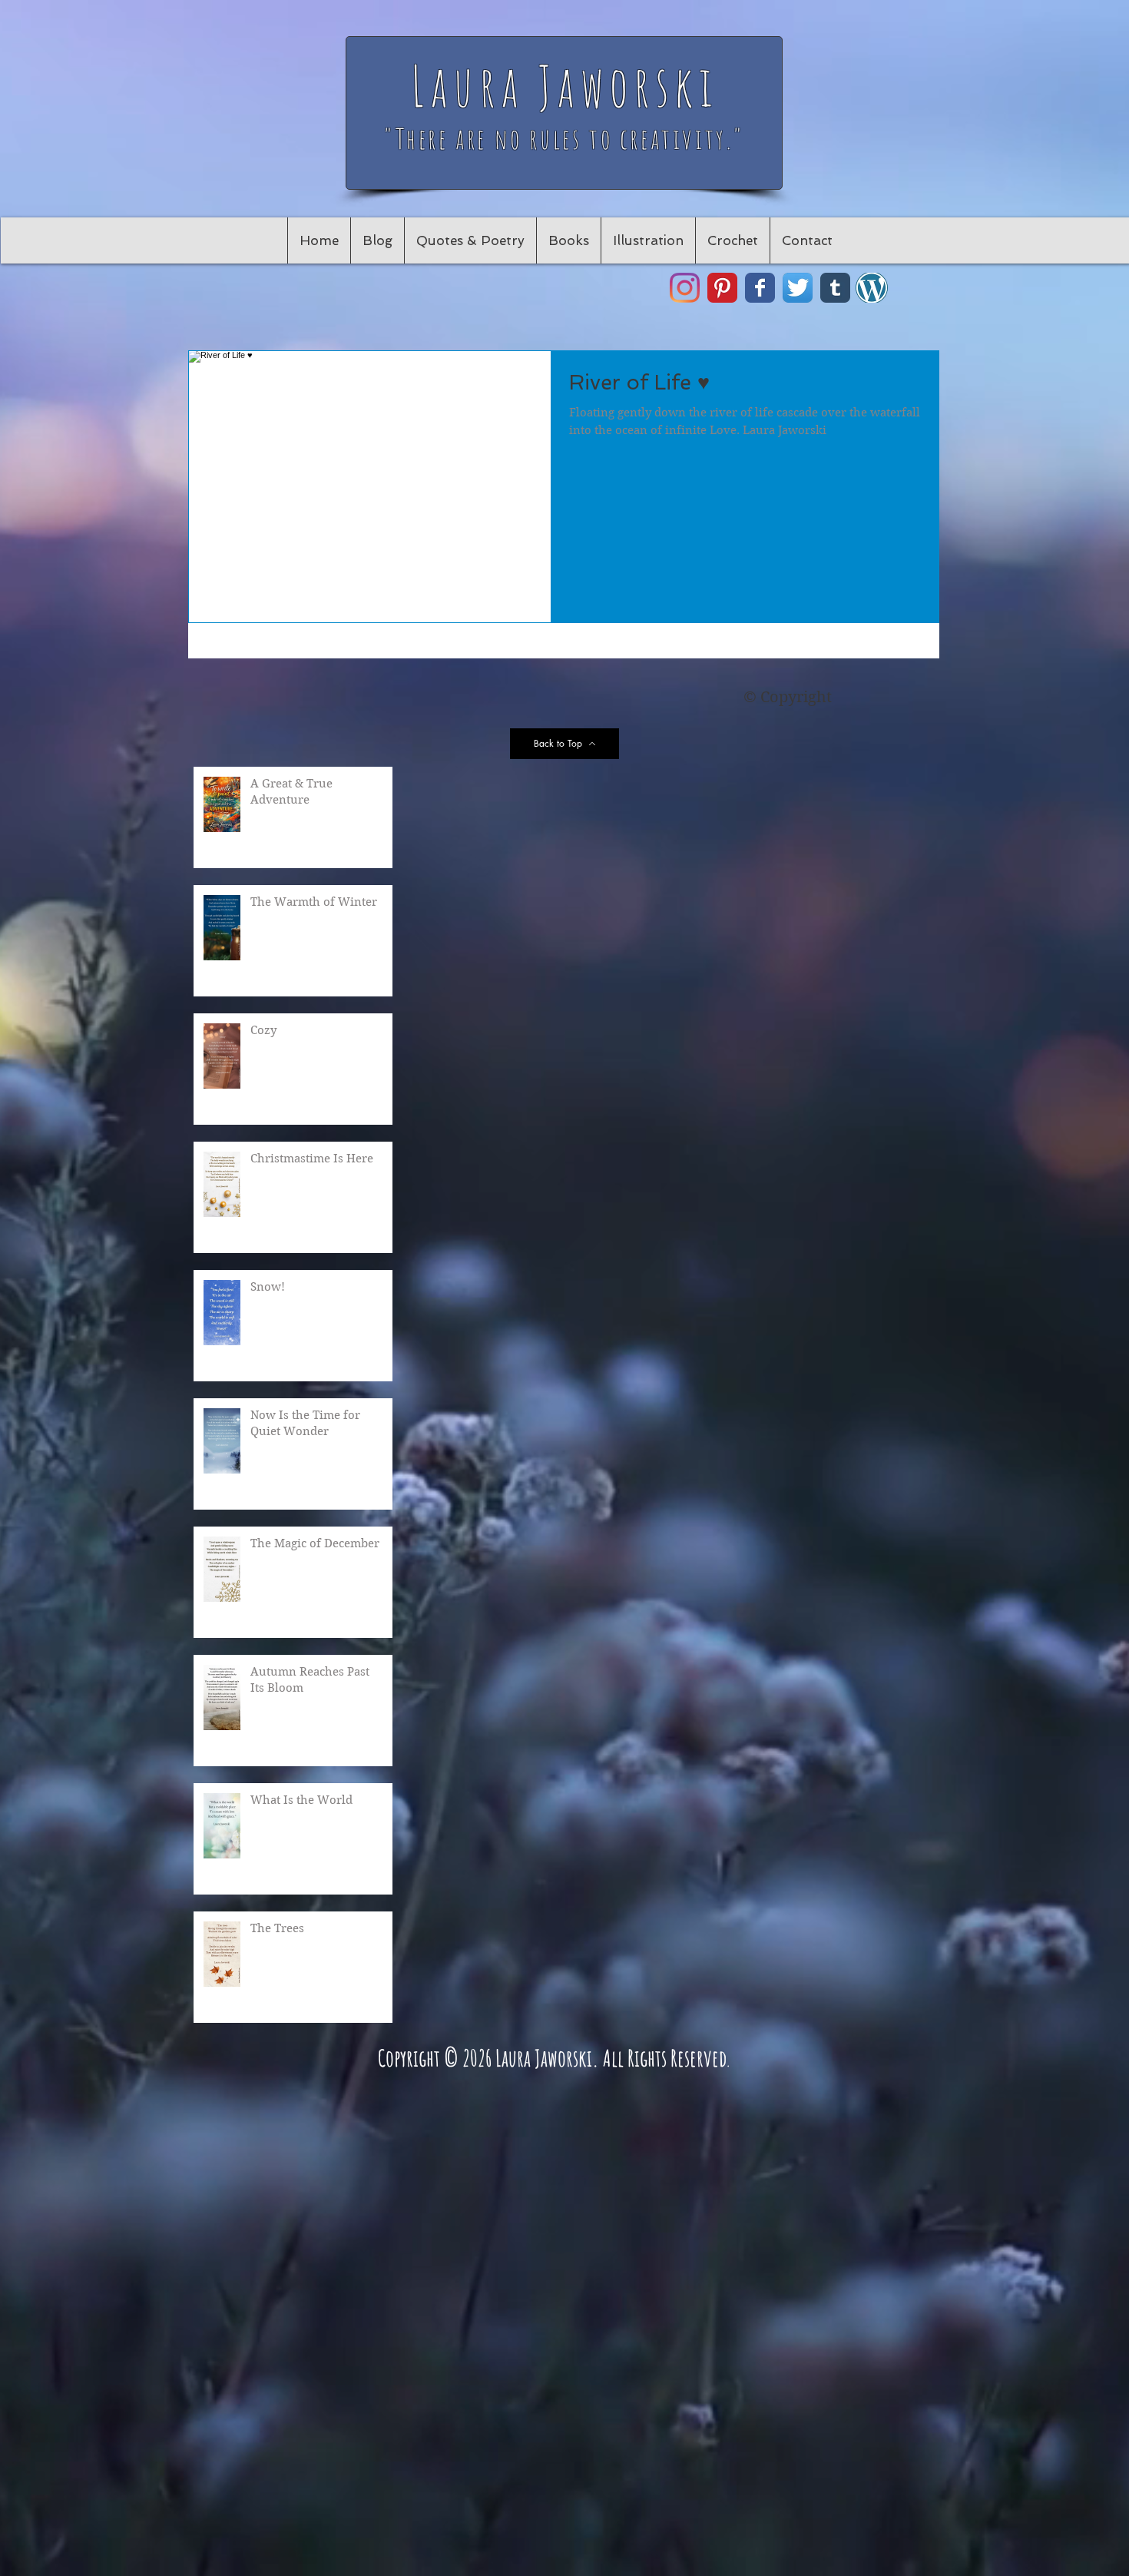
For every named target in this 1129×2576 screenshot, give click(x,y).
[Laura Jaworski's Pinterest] (722, 288)
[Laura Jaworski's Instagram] (685, 288)
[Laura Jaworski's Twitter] (798, 288)
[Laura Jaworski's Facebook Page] (760, 288)
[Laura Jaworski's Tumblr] (835, 288)
